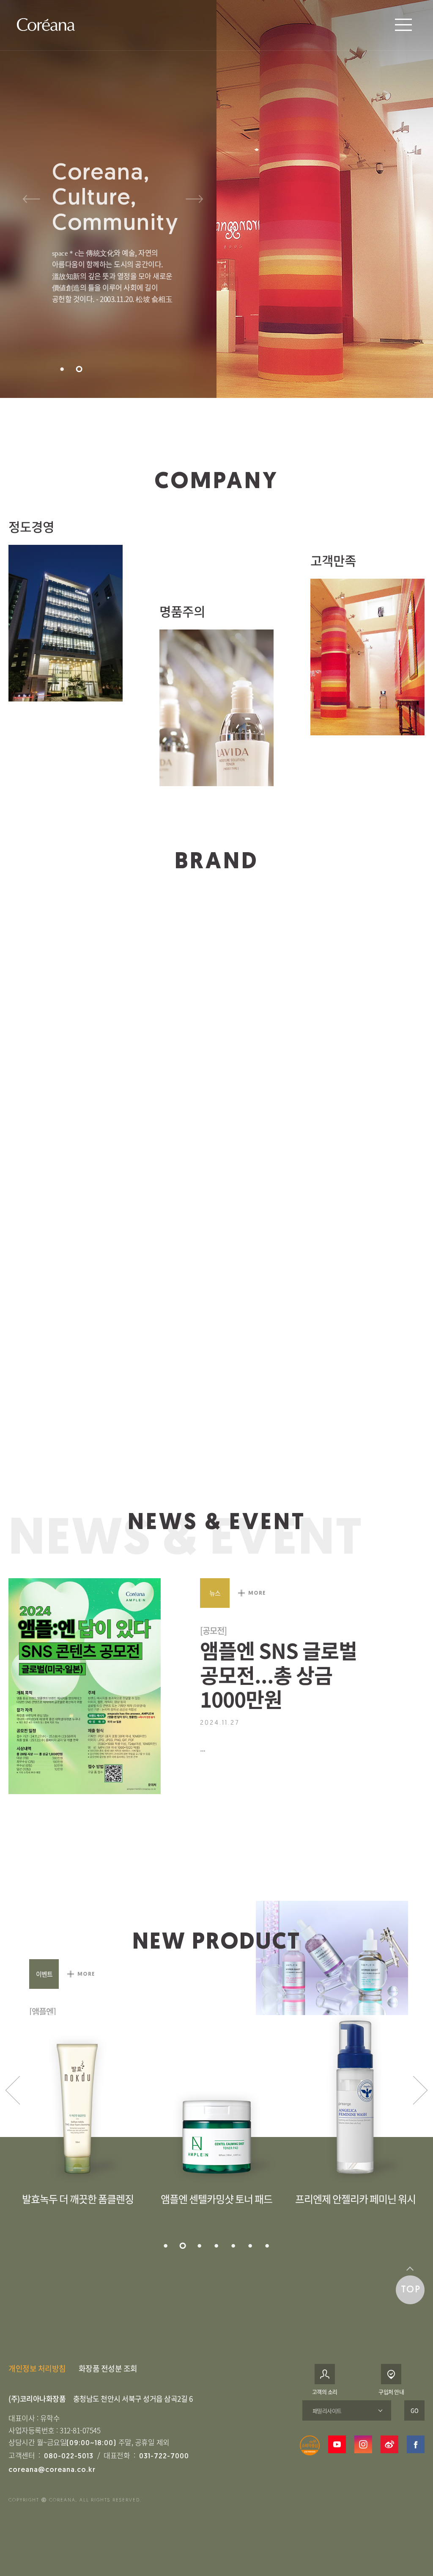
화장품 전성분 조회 (108, 2368)
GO (415, 2410)
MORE (256, 1593)
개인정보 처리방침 (37, 2368)
